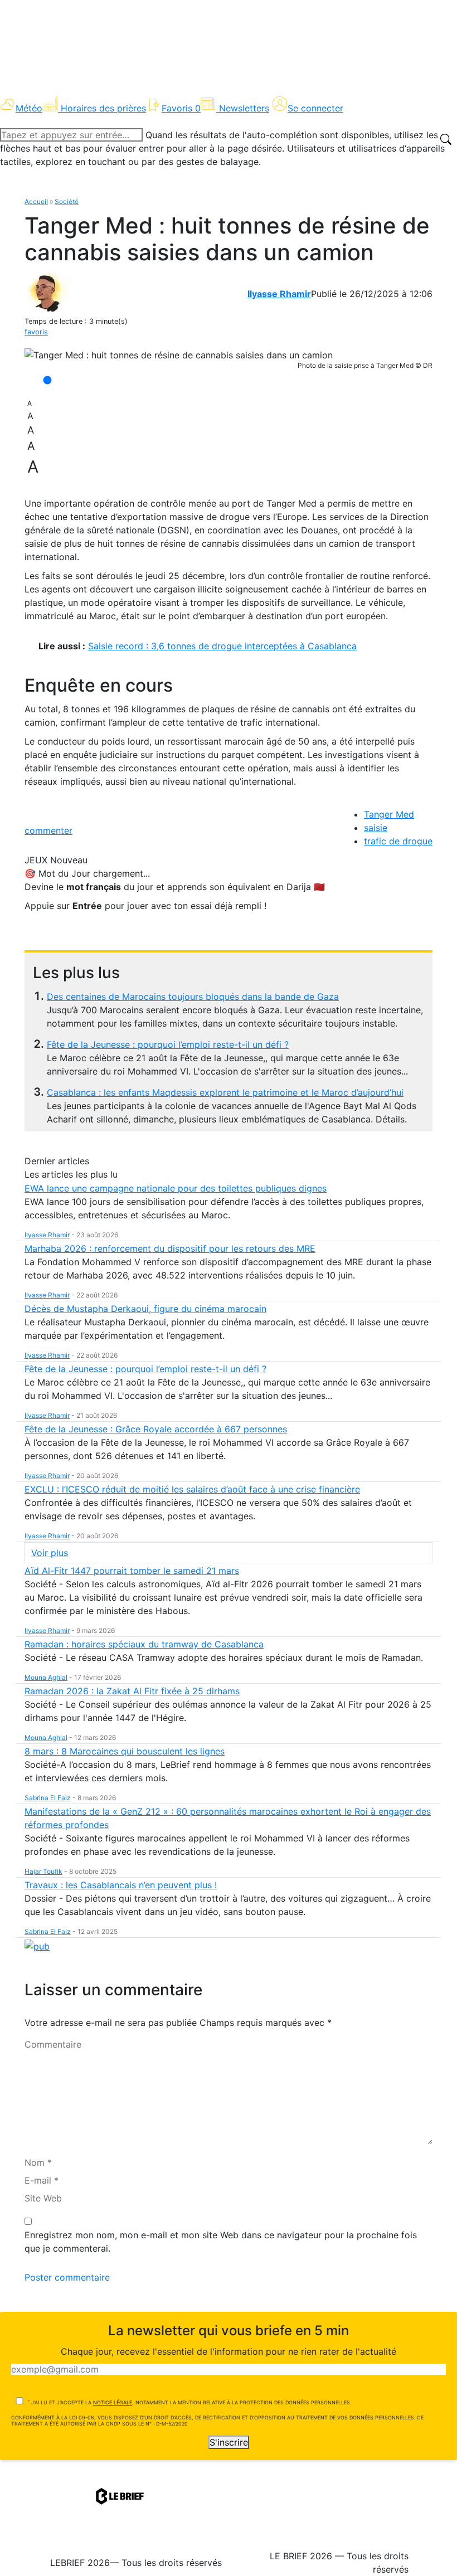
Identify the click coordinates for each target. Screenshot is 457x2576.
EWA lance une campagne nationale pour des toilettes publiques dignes (176, 1188)
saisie (376, 828)
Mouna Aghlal (46, 1677)
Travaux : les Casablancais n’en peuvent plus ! (121, 1885)
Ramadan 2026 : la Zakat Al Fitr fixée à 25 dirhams (132, 1691)
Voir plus (50, 1553)
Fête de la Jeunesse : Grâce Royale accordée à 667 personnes (156, 1429)
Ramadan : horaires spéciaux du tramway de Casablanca (144, 1644)
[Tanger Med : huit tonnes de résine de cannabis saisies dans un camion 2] (179, 355)
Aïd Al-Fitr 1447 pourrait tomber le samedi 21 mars (132, 1571)
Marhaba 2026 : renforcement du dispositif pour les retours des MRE (170, 1248)
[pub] (37, 1945)
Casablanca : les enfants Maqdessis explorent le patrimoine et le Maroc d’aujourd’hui (225, 1092)
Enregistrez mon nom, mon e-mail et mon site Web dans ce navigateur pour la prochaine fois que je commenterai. (221, 2242)
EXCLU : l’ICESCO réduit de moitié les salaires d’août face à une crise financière (192, 1489)
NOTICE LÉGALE (113, 2402)
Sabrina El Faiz (48, 1798)
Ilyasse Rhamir (279, 294)
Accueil (36, 201)
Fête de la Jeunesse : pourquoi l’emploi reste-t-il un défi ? (168, 1044)
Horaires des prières (103, 108)
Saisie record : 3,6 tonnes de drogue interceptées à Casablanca (222, 646)
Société (67, 201)
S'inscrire (229, 2442)
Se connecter (315, 108)
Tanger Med (389, 814)
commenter (48, 830)
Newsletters (244, 108)
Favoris (181, 108)
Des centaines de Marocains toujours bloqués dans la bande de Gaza (193, 997)
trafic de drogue (398, 841)
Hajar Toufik (43, 1871)
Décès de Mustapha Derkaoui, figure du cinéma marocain (145, 1309)
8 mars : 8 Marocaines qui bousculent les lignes (125, 1751)
